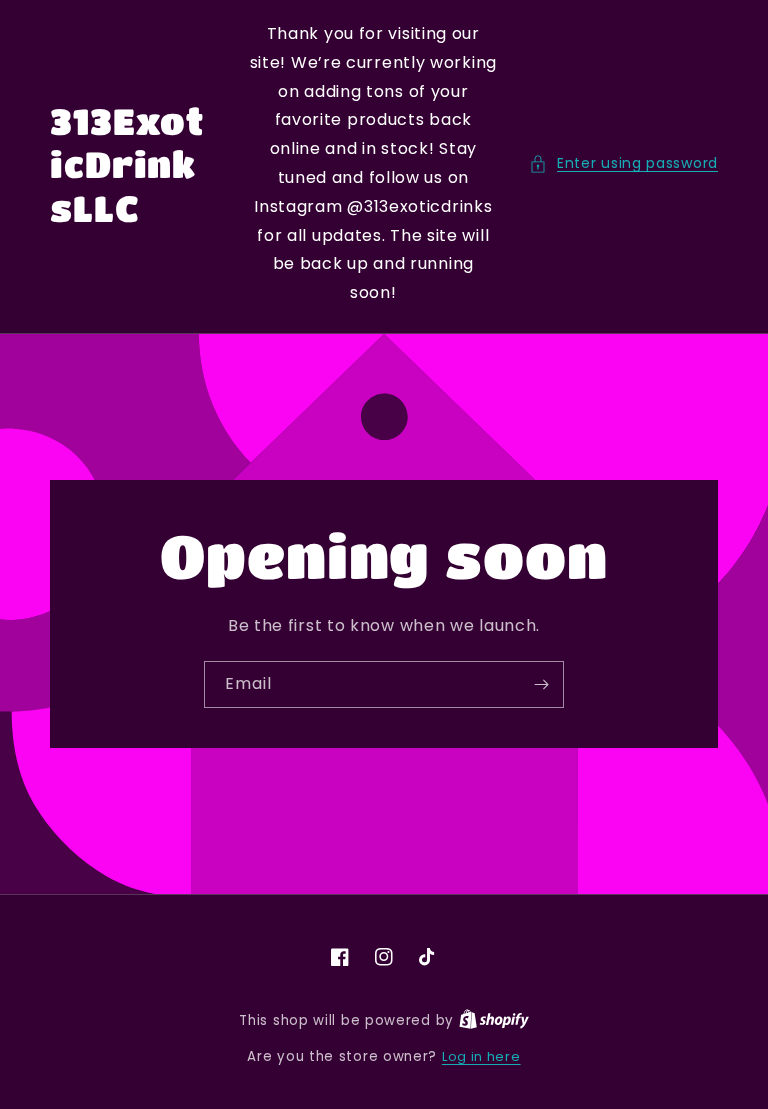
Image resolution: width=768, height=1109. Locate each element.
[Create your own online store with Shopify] (494, 1020)
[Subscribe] (541, 684)
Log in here (481, 1056)
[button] (623, 163)
